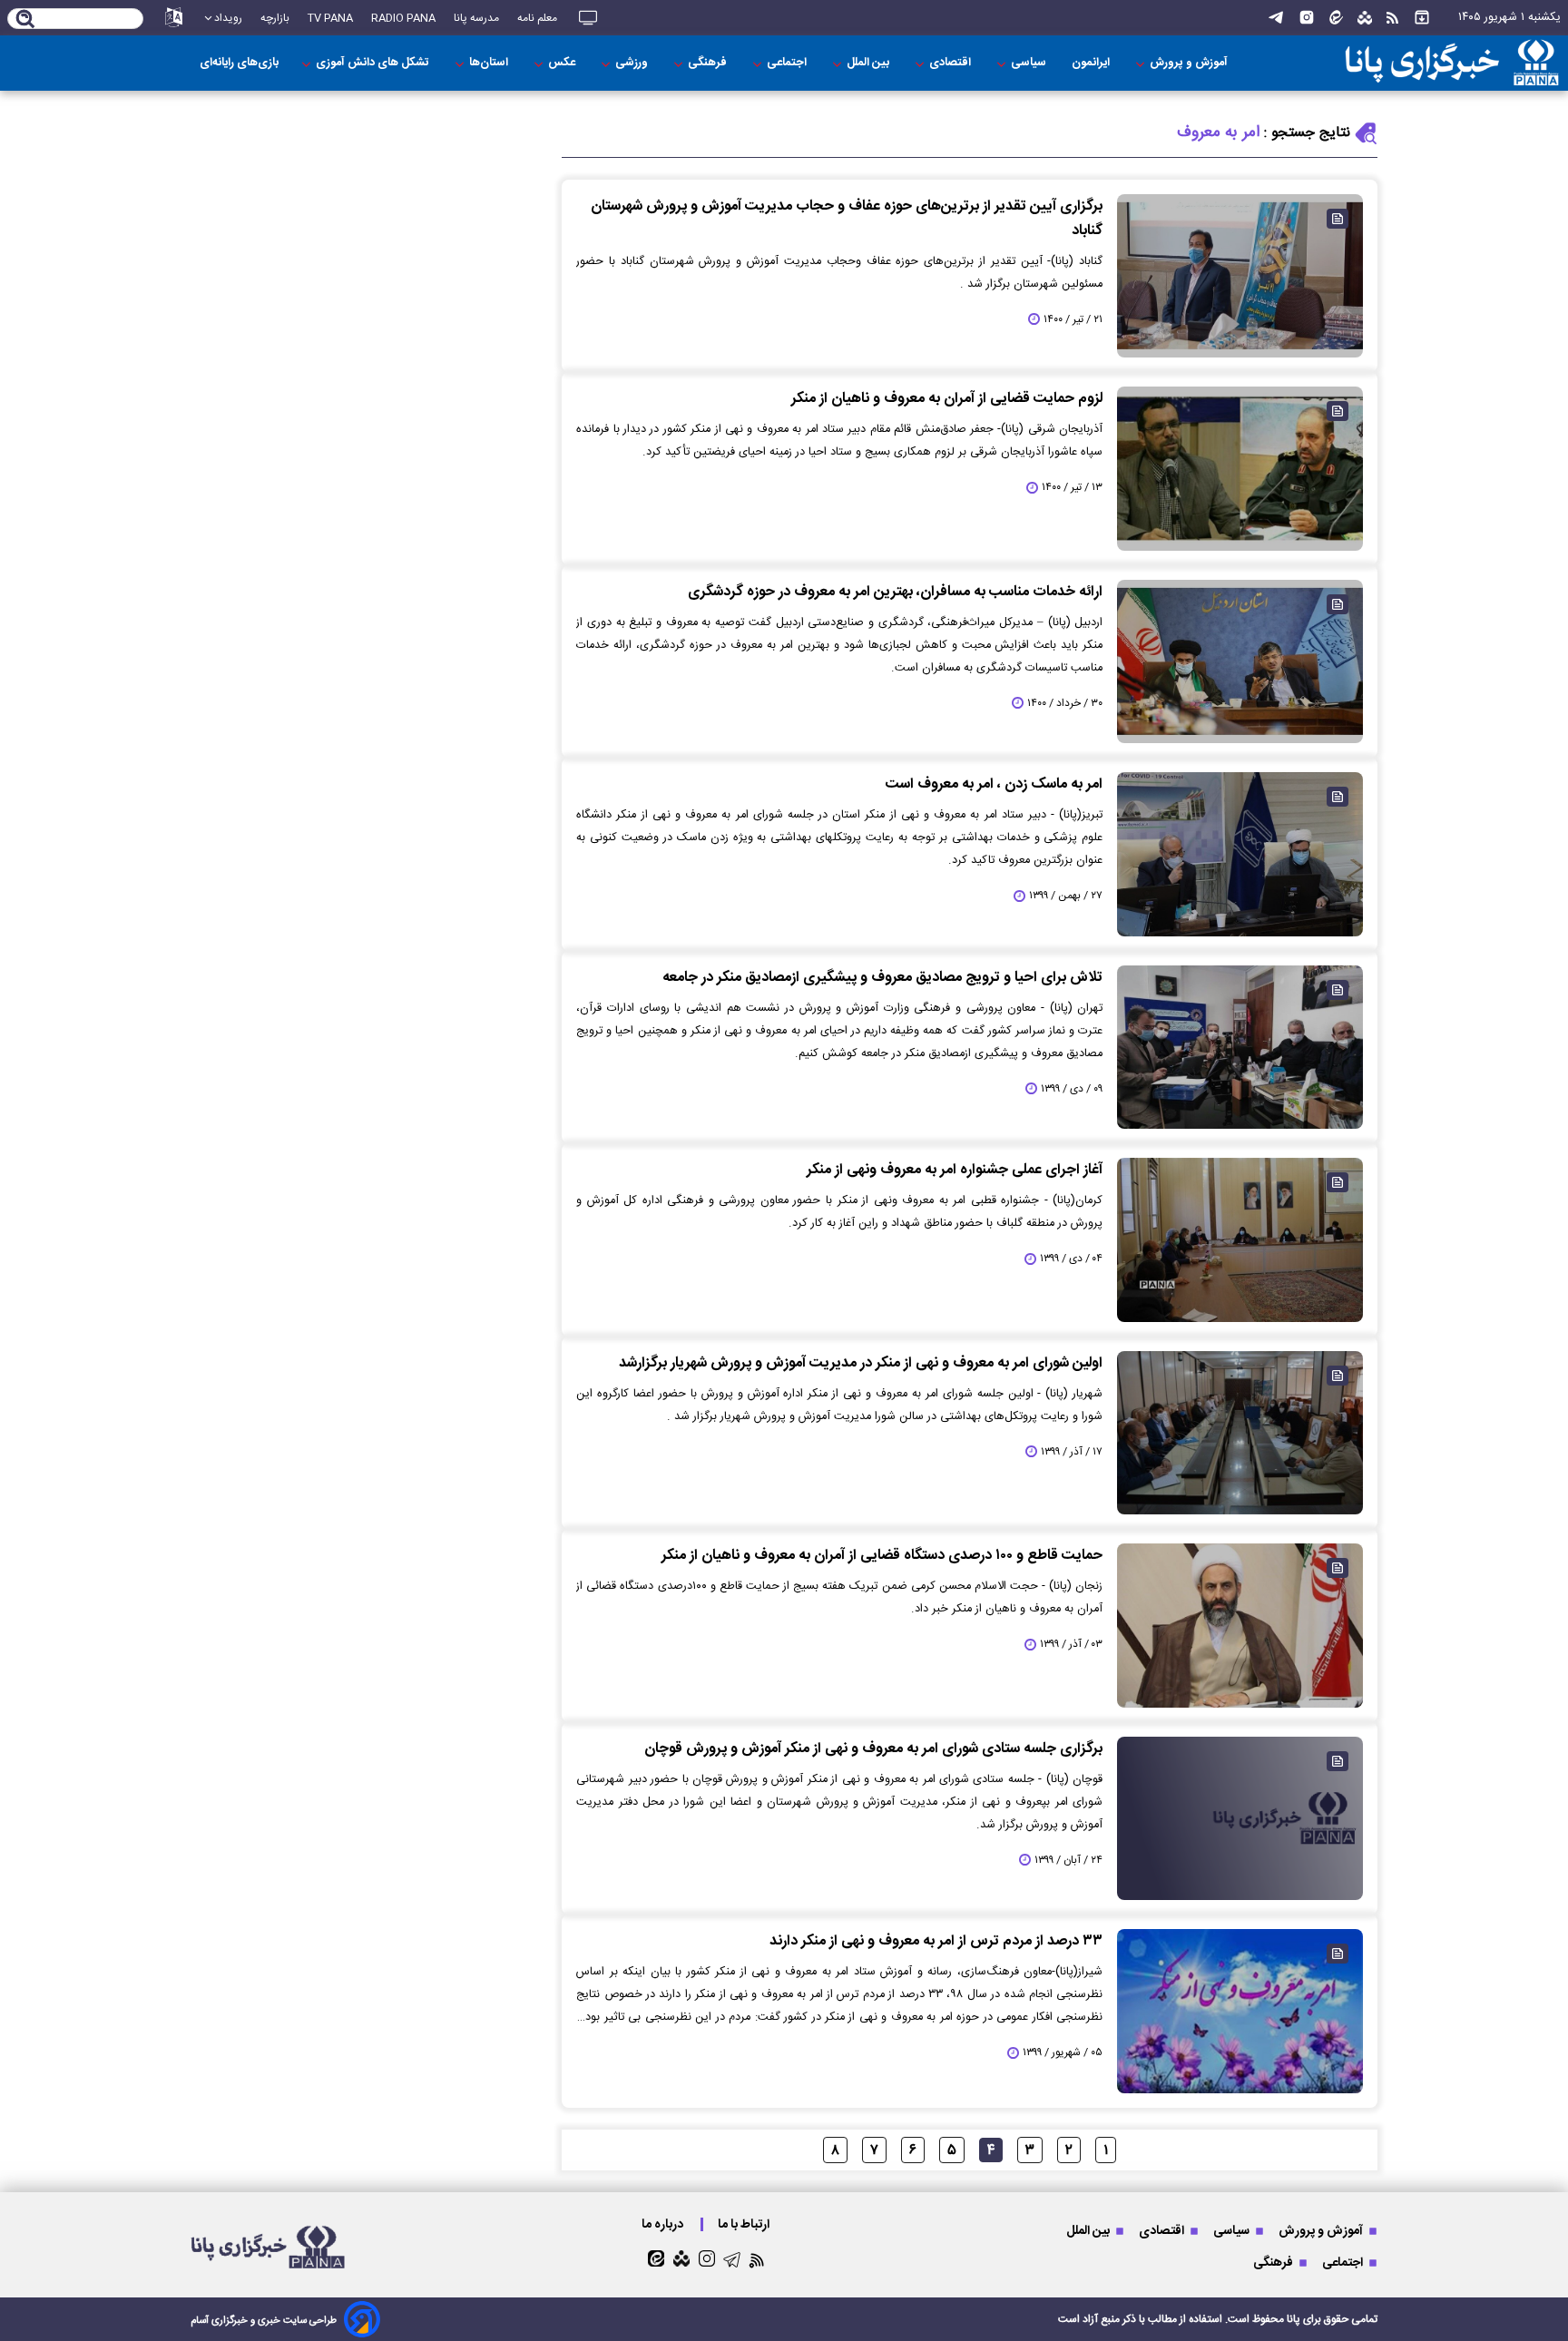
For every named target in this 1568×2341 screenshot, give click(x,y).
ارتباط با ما (745, 2224)
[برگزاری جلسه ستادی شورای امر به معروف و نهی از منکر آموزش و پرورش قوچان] (1240, 1818)
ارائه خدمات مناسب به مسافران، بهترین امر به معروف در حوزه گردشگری (895, 592)
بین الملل (869, 63)
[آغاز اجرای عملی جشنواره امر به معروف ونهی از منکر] (1240, 1239)
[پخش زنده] (588, 18)
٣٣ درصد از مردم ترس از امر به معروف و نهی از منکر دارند (936, 1941)
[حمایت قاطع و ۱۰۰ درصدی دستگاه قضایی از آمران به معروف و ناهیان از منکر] (1240, 1625)
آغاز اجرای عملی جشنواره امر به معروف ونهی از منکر (955, 1170)
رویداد (228, 18)
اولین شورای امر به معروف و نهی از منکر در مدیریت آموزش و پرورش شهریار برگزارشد (861, 1363)
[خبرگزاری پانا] (1452, 63)
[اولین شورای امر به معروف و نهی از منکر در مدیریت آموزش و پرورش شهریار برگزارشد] (1240, 1433)
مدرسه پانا (476, 18)
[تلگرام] (1276, 18)
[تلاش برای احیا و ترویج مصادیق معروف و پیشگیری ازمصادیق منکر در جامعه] (1240, 1047)
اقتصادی (951, 63)
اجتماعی (788, 63)
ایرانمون (1092, 63)
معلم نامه (537, 18)
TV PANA (330, 18)
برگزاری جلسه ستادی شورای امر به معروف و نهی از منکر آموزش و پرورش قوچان (873, 1749)
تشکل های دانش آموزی (374, 63)
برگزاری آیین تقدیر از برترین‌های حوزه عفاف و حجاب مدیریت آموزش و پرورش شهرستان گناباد (847, 219)
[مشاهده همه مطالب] (1422, 18)
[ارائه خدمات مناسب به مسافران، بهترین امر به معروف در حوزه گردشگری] (1240, 661)
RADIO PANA (403, 18)
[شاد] (1365, 18)
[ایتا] (1336, 18)
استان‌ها (490, 63)
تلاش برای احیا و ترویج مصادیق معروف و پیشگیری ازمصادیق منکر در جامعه (882, 978)
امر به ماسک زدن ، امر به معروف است (994, 784)
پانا (1294, 2319)
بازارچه (275, 18)
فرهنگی (709, 63)
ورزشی (633, 63)
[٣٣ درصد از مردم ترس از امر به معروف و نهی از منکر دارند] (1240, 2011)
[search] (26, 20)
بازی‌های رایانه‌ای (239, 63)
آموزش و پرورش (1190, 63)
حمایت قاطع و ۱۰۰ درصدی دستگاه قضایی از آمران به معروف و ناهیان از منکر (882, 1556)
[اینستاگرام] (1307, 18)
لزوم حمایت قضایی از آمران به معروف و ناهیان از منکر (947, 399)
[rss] (1392, 18)
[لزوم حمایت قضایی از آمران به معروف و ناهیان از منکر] (1240, 468)
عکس (563, 63)
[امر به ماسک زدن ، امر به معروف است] (1240, 854)
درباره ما (664, 2224)
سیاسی (1030, 63)
